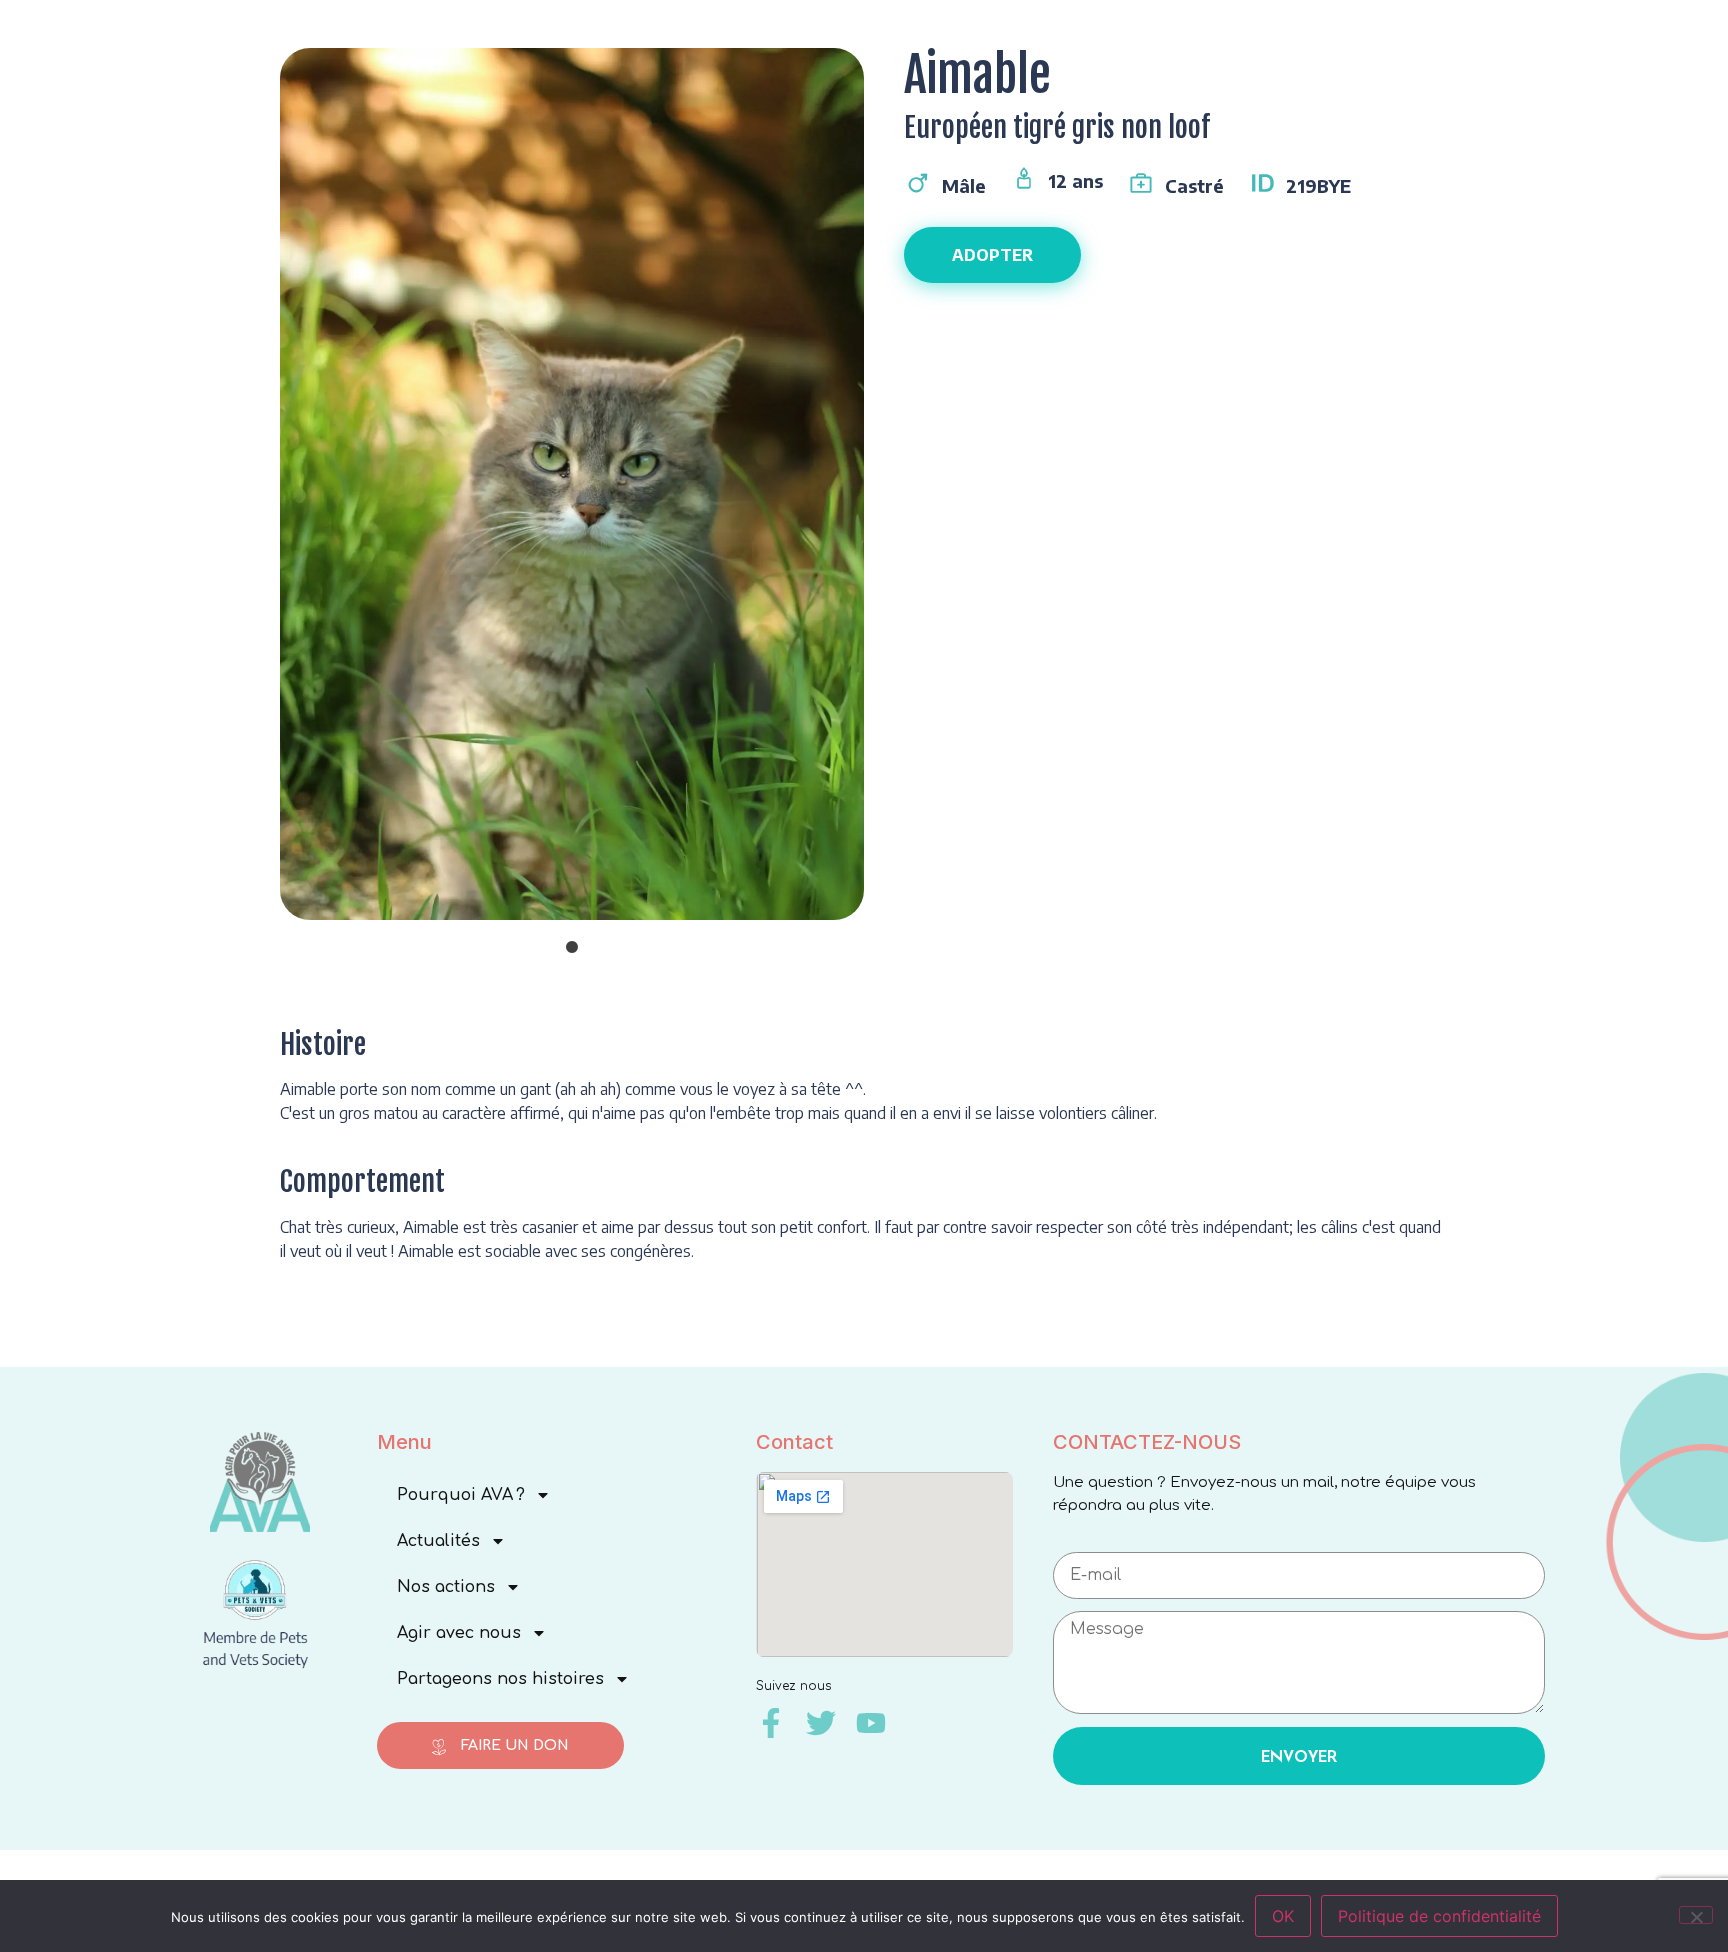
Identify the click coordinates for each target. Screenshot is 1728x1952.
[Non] (1696, 1915)
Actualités (438, 1541)
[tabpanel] (572, 499)
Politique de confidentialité (1439, 1916)
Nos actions (446, 1587)
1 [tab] (572, 948)
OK (1283, 1916)
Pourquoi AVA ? (461, 1495)
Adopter (992, 255)
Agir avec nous (459, 1633)
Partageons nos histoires (500, 1679)
